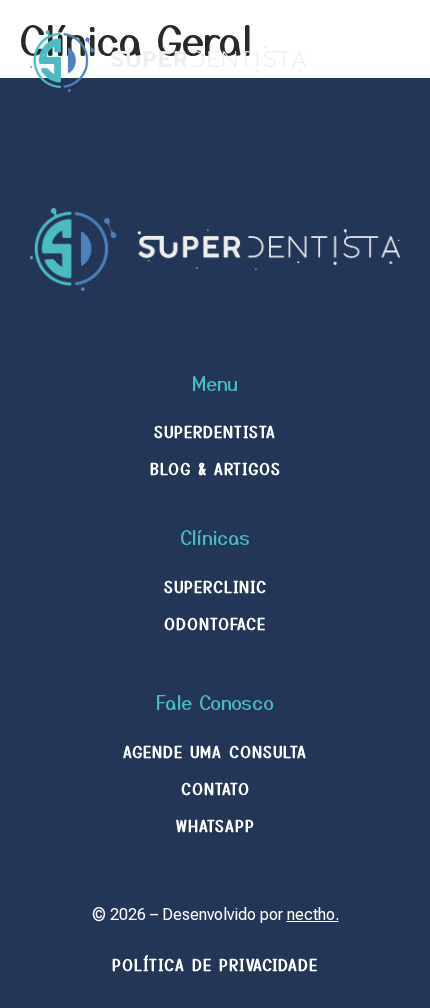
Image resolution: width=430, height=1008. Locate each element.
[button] (383, 61)
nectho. (313, 914)
